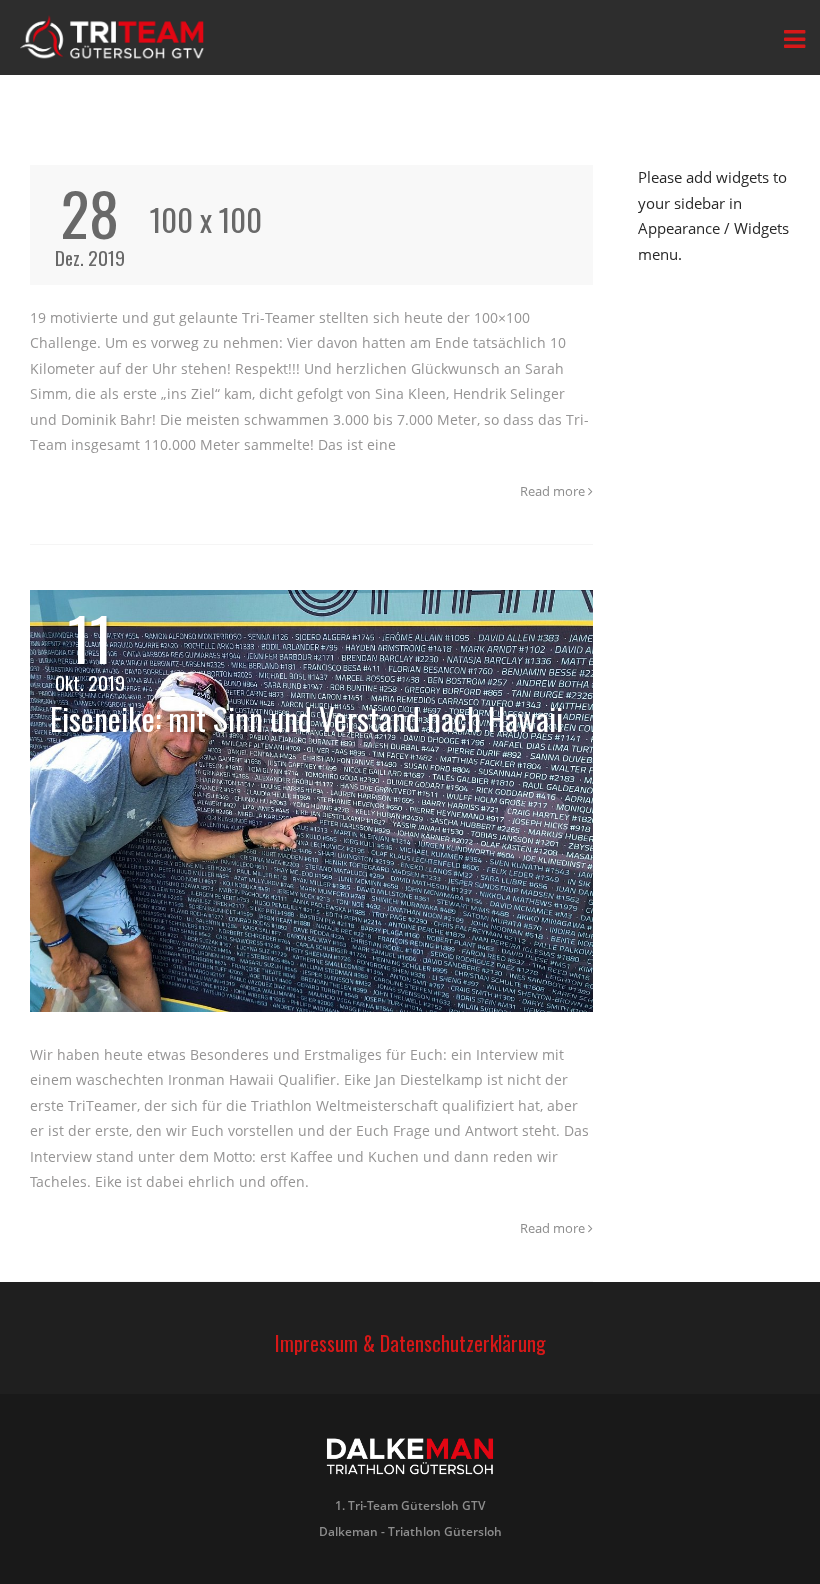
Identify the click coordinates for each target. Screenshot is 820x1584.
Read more (554, 491)
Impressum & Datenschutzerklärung (410, 1343)
